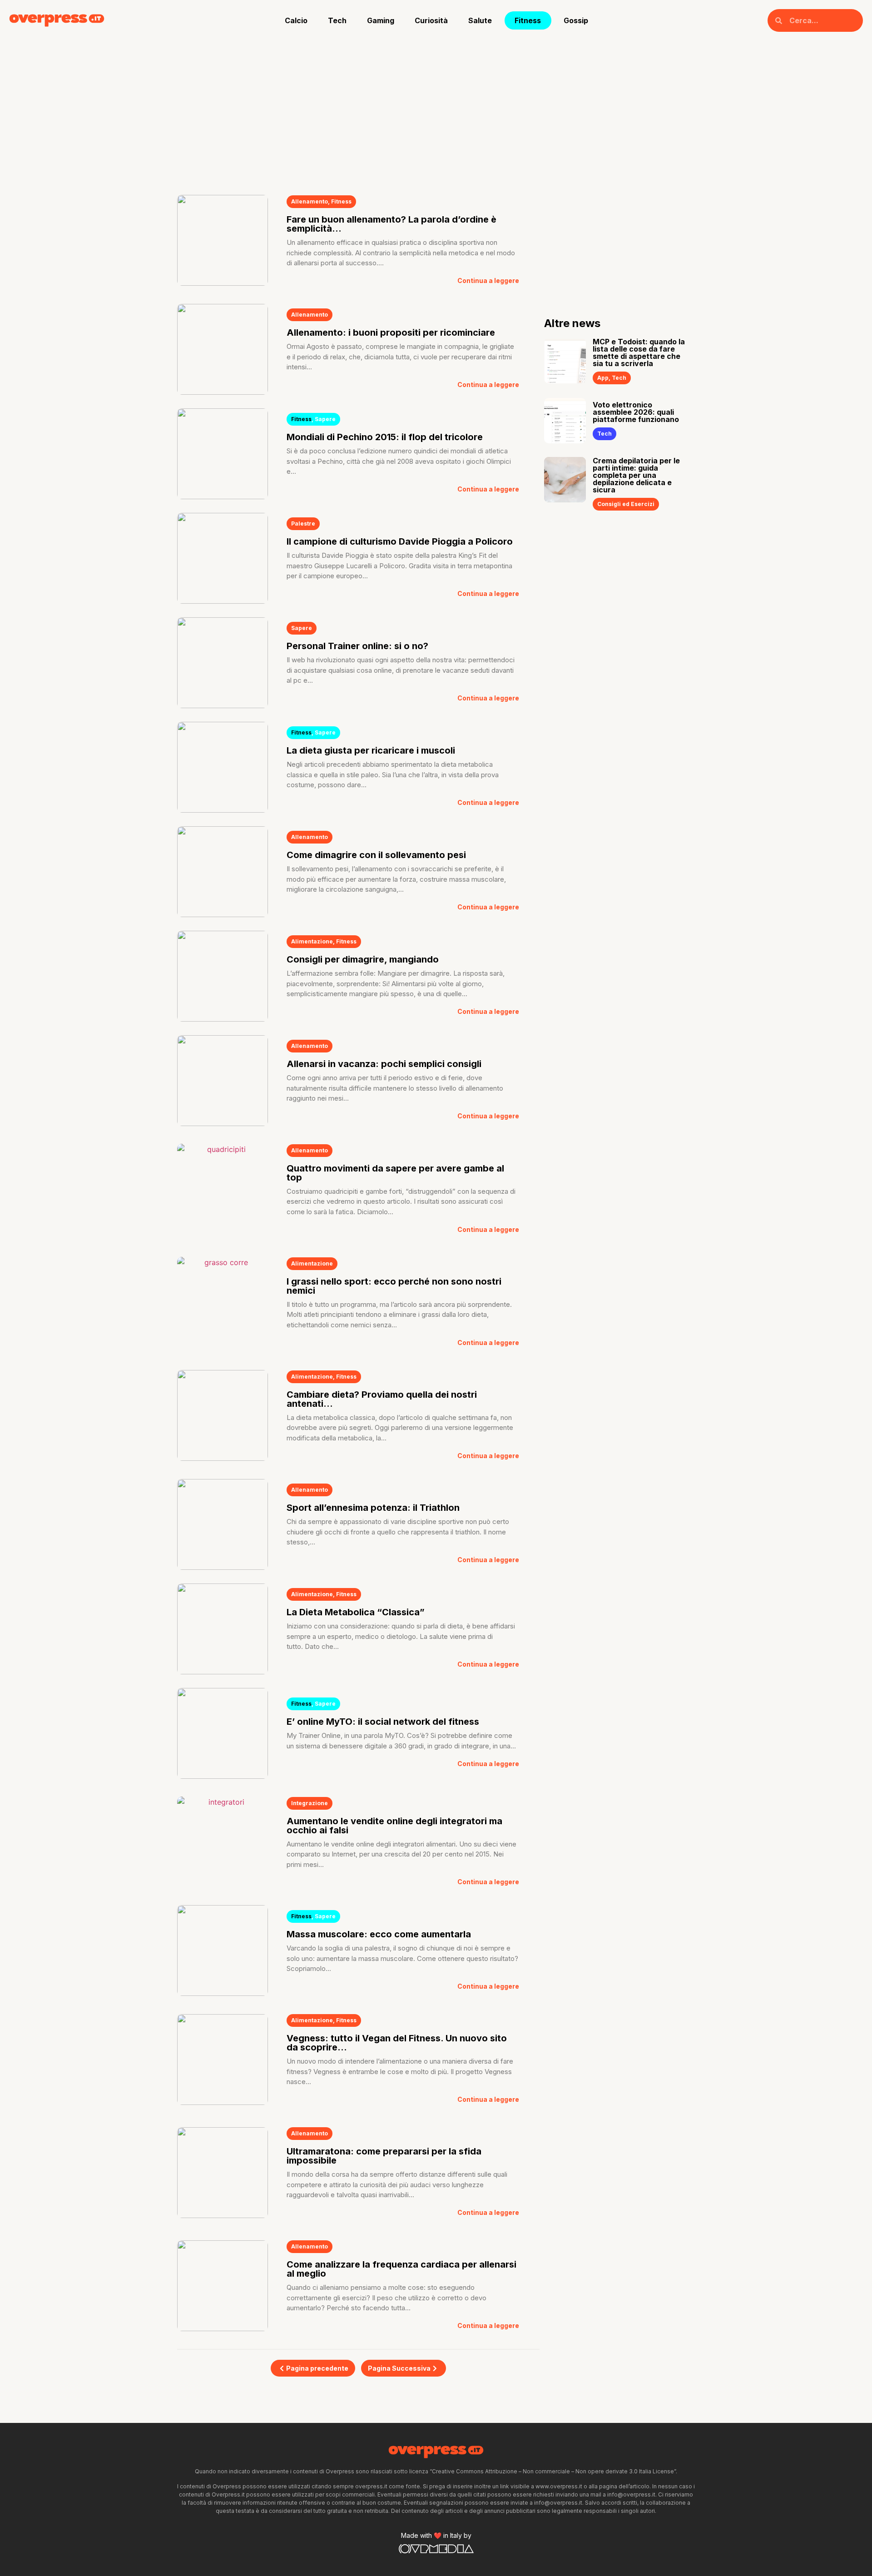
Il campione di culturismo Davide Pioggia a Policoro (400, 541)
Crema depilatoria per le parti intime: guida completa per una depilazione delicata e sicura (636, 475)
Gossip (576, 20)
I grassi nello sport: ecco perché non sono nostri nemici (394, 1286)
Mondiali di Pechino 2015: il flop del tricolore (385, 437)
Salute (480, 20)
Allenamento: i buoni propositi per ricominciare (391, 333)
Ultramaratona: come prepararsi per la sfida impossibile (384, 2156)
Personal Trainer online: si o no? (357, 646)
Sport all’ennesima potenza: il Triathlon (373, 1508)
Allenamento (310, 201)
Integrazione (310, 1803)
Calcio (296, 20)
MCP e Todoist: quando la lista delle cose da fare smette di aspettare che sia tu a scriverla (639, 352)
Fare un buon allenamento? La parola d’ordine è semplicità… (391, 224)
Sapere (325, 419)
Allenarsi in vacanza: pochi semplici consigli (384, 1064)
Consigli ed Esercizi (626, 504)
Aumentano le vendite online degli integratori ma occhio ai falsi (394, 1826)
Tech (337, 20)
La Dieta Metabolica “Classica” (356, 1612)
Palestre (303, 524)
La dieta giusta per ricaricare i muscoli (371, 750)
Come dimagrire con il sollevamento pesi (376, 855)
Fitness (528, 20)
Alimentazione (312, 941)
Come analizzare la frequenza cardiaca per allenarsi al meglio (401, 2269)
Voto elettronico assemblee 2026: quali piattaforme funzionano (636, 412)
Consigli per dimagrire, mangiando (363, 959)
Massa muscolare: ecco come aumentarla (379, 1934)
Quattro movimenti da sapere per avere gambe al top (395, 1173)
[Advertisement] (436, 109)
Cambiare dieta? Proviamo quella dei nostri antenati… (382, 1399)
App (603, 378)
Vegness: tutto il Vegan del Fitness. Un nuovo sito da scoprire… (397, 2043)
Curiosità (431, 20)
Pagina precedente (317, 2368)
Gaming (381, 20)
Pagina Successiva (399, 2368)
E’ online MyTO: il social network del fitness (383, 1722)
